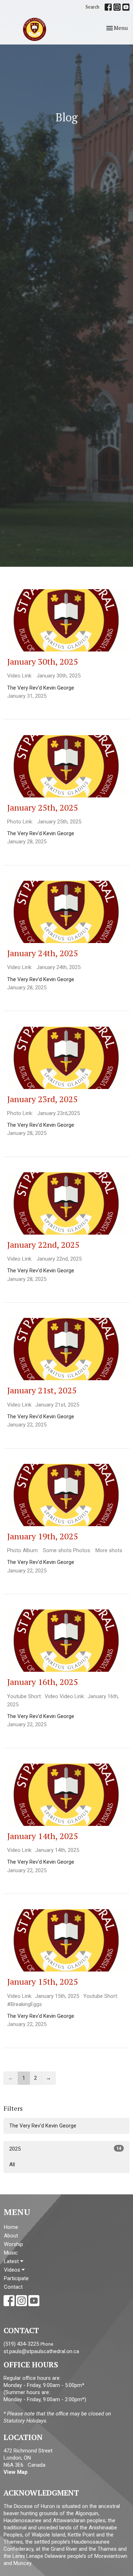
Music (11, 2253)
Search (92, 7)
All (12, 2164)
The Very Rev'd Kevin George (43, 2126)
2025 (65, 2149)
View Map (16, 2472)
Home (11, 2227)
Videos (13, 2270)
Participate (16, 2278)
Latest (12, 2261)
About (11, 2236)
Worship (13, 2244)
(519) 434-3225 (21, 2344)
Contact (13, 2287)
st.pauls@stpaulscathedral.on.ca (41, 2351)
